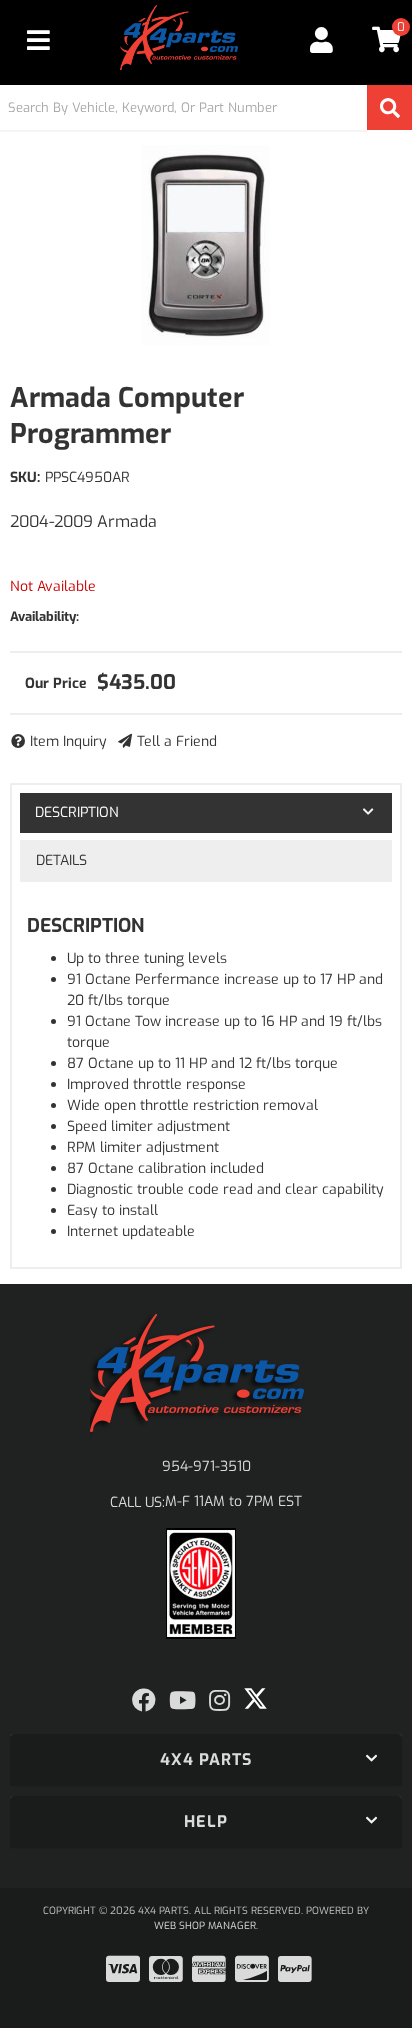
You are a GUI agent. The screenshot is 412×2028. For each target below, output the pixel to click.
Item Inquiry (68, 741)
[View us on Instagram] (219, 1701)
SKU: (25, 477)
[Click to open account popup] (322, 40)
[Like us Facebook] (144, 1701)
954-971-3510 (206, 1466)
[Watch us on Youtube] (182, 1701)
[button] (206, 107)
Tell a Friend (177, 741)
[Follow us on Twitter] (255, 1699)
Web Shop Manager (205, 1925)
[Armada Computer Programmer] (206, 245)
